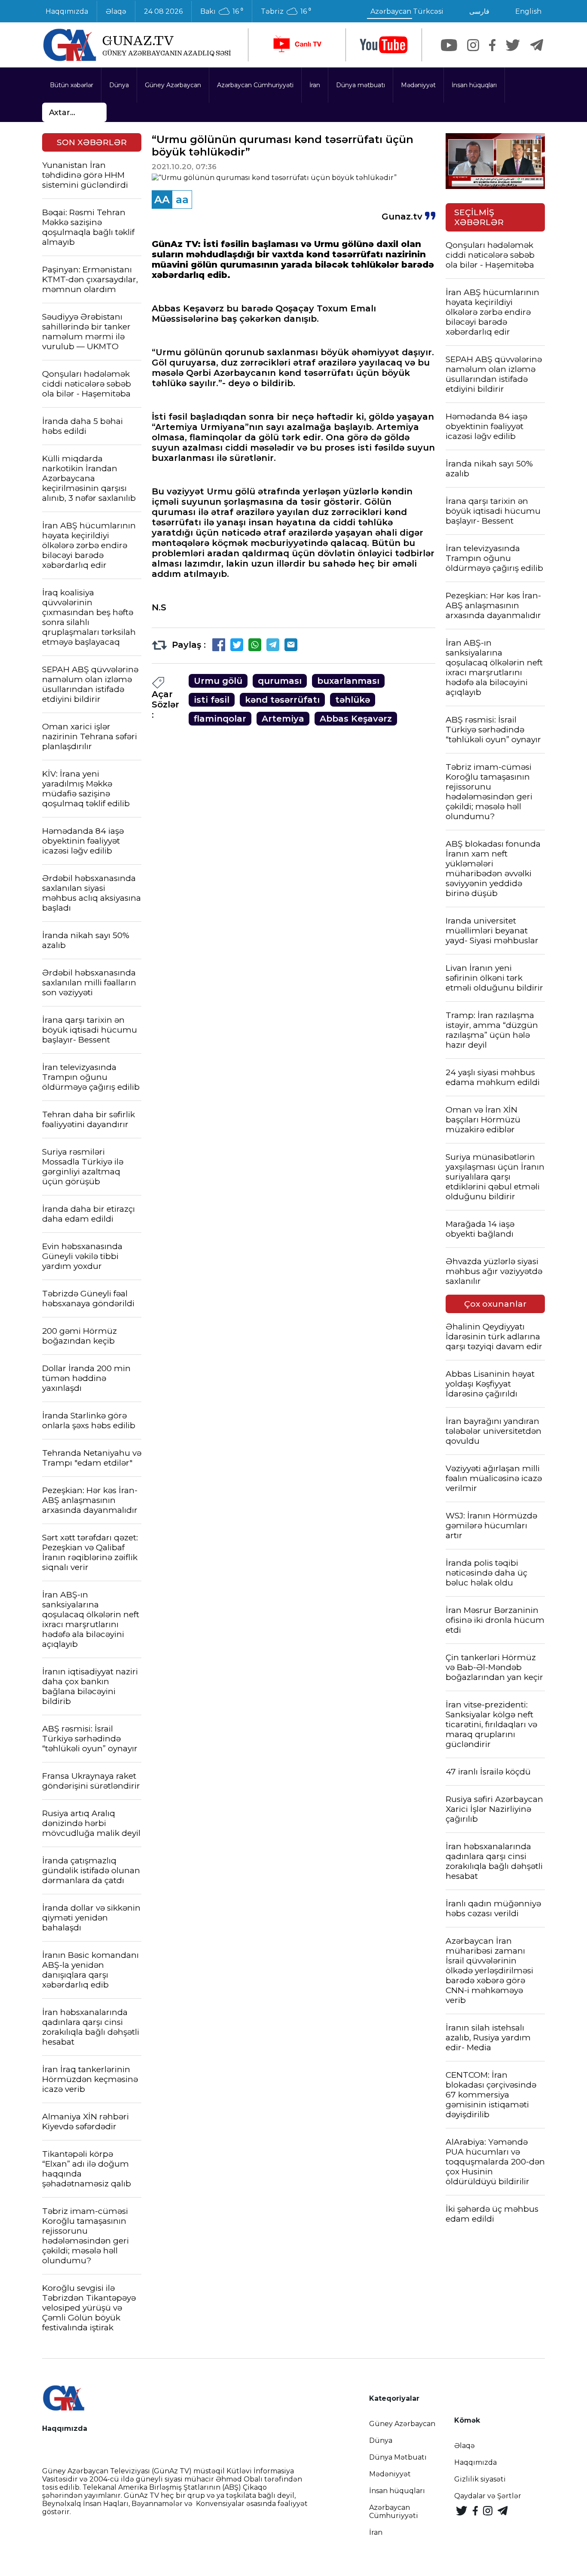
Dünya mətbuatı (361, 85)
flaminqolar (220, 719)
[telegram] (537, 45)
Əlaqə (116, 11)
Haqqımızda (67, 11)
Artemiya (283, 719)
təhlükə (353, 700)
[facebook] (492, 45)
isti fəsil (212, 700)
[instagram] (473, 45)
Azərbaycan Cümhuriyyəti (255, 85)
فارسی (479, 11)
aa (182, 200)
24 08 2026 (163, 11)
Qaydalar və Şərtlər (488, 2496)
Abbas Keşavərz (356, 719)
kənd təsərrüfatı (282, 700)
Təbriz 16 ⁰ (286, 12)
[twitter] (513, 45)
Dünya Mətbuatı (398, 2457)
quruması (280, 681)
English (528, 11)
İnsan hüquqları (474, 85)
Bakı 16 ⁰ (222, 12)
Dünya (119, 85)
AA (162, 200)
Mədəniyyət (418, 85)
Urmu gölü (218, 681)
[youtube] (384, 45)
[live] (297, 45)
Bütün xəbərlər (72, 85)
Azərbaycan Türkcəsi (407, 11)
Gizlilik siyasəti (480, 2479)
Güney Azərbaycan (173, 85)
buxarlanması (348, 681)
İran (315, 85)
